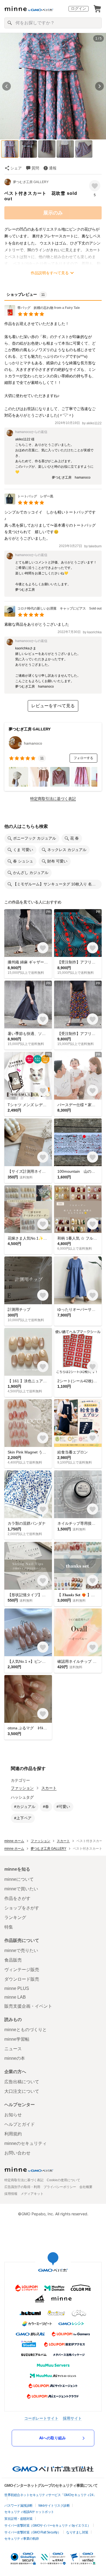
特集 (9, 1927)
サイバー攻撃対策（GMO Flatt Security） (32, 2532)
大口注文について (22, 2091)
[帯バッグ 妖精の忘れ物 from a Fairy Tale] (44, 314)
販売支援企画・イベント (28, 2006)
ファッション (22, 1788)
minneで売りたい (21, 1950)
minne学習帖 (17, 2039)
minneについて (19, 1879)
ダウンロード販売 (22, 1979)
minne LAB (15, 1997)
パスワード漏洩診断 (18, 2506)
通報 (53, 168)
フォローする (83, 758)
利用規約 (13, 2134)
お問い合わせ (17, 2153)
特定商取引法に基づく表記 (53, 799)
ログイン (79, 8)
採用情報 (11, 2194)
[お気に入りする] (95, 186)
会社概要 (86, 2187)
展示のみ (53, 213)
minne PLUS (17, 1988)
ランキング (15, 1917)
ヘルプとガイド (20, 2124)
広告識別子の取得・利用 (22, 2187)
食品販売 (13, 1960)
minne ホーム (14, 1841)
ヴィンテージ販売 (22, 1970)
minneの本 (15, 2058)
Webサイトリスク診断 (54, 2506)
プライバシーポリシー (60, 2187)
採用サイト (72, 2418)
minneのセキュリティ (26, 2143)
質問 (35, 168)
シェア (16, 168)
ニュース (13, 2049)
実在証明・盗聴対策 (18, 2519)
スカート (49, 1788)
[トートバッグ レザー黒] (29, 503)
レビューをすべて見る (53, 706)
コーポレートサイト (41, 2418)
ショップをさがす (22, 1908)
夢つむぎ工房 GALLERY (31, 182)
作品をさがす (17, 1898)
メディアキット (32, 2194)
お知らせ (13, 2115)
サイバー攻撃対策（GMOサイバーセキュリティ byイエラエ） (47, 2526)
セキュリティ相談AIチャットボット (29, 2512)
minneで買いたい (21, 1889)
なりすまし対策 (77, 2532)
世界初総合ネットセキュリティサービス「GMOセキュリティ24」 (50, 2495)
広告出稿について (22, 2082)
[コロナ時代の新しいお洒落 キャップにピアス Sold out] (53, 615)
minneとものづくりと (26, 2030)
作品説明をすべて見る (50, 273)
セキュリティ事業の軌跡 (22, 2539)
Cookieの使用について (63, 2180)
